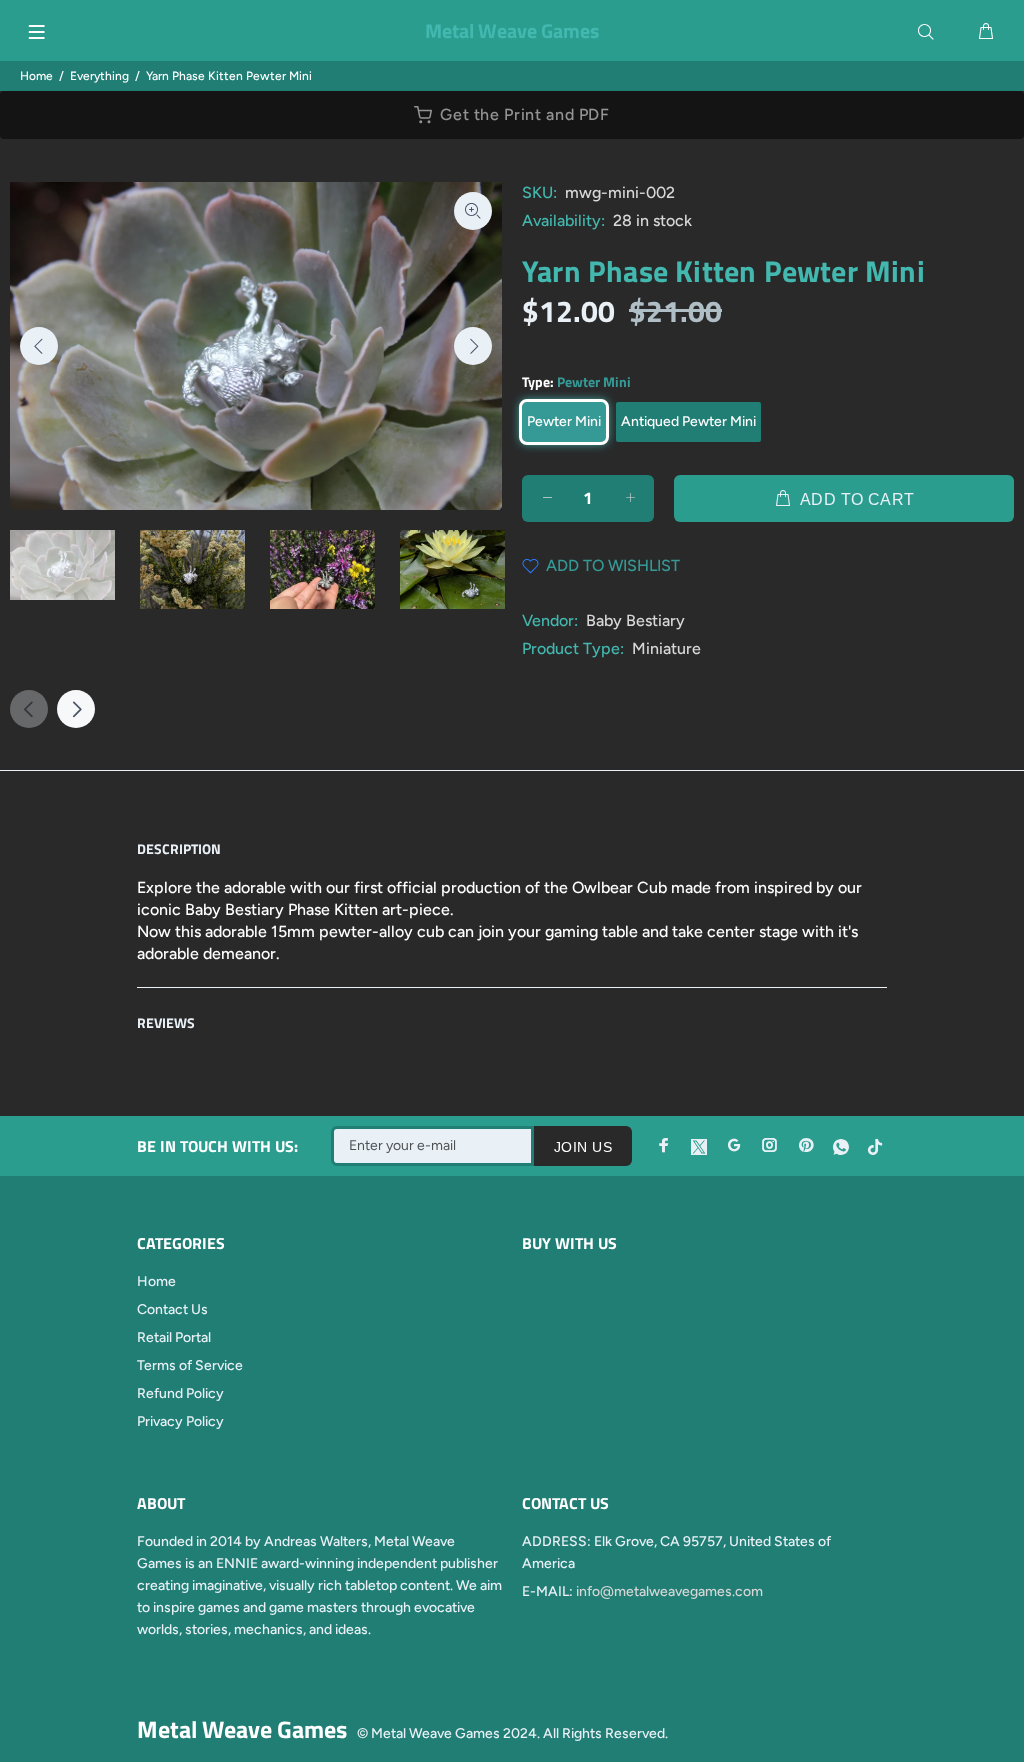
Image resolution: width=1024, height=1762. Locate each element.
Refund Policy (180, 1393)
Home (36, 76)
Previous (39, 346)
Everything (99, 76)
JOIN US (583, 1147)
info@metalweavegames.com (669, 1591)
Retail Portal (174, 1337)
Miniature (666, 648)
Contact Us (172, 1309)
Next (473, 346)
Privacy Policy (180, 1421)
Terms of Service (190, 1365)
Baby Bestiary (635, 620)
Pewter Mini (564, 421)
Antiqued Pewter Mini (688, 421)
